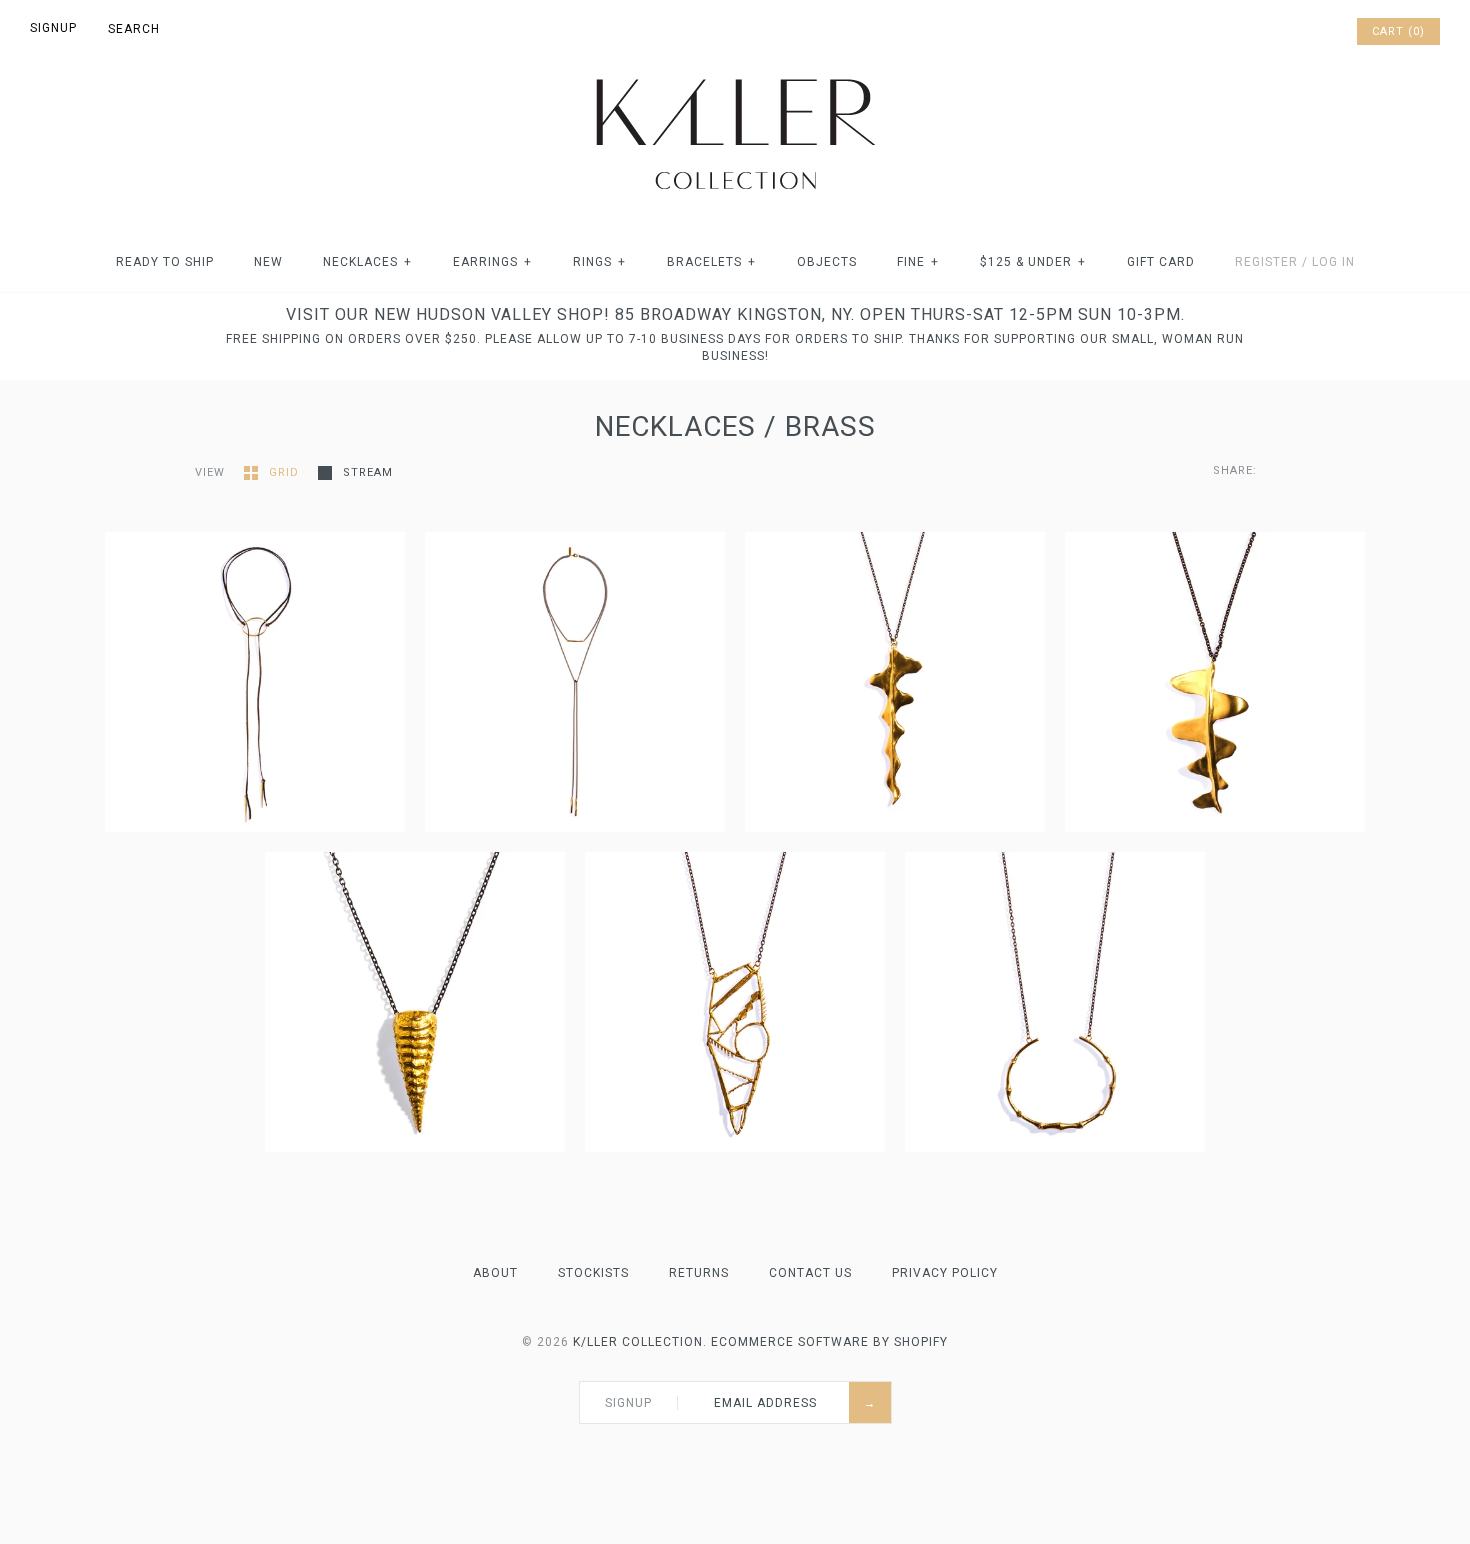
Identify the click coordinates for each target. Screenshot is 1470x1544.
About (495, 1273)
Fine (918, 262)
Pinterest (1286, 32)
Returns (699, 1273)
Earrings (492, 262)
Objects (827, 262)
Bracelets (711, 262)
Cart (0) (1398, 31)
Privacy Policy (945, 1273)
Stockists (593, 1273)
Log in (1333, 262)
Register (1266, 262)
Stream (368, 472)
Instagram (1312, 32)
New (268, 262)
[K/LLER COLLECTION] (735, 73)
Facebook (1260, 32)
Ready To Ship (165, 262)
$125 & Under (1033, 262)
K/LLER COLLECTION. (640, 1342)
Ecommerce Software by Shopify (829, 1342)
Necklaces (367, 262)
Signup (53, 28)
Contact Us (810, 1273)
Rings (599, 262)
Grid (286, 472)
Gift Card (1161, 262)
